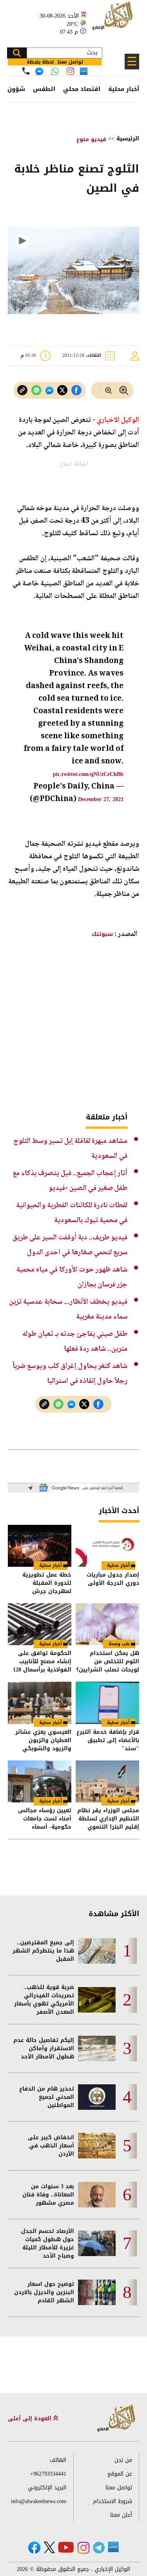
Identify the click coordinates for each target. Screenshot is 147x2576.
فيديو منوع (91, 139)
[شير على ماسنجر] (49, 391)
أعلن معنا (121, 2515)
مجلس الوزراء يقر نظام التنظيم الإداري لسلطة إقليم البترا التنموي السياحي (108, 1819)
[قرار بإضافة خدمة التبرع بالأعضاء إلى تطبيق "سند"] (107, 1703)
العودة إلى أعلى (31, 2419)
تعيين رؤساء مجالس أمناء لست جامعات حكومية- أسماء (45, 1819)
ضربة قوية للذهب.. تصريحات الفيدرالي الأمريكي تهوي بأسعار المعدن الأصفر (44, 2000)
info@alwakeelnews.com (39, 2501)
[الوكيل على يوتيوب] (66, 2547)
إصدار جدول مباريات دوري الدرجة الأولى (113, 1580)
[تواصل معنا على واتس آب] (55, 71)
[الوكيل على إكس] (49, 2547)
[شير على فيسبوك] (76, 390)
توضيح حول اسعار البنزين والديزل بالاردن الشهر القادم (44, 2292)
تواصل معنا (119, 2488)
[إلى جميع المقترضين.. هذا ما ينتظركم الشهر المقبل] (97, 1951)
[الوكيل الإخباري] (114, 20)
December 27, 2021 (101, 799)
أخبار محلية (124, 89)
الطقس (44, 89)
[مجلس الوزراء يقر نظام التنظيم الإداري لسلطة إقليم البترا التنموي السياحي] (107, 1781)
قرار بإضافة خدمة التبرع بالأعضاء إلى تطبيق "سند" (108, 1740)
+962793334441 (48, 2474)
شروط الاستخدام (113, 2501)
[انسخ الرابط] (22, 390)
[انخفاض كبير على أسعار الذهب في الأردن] (97, 2146)
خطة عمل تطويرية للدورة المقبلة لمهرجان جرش (47, 1583)
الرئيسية (128, 139)
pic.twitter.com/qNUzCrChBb (88, 774)
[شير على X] (62, 390)
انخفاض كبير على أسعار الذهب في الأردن (51, 2146)
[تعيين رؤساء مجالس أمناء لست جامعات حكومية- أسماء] (40, 1781)
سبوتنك (102, 934)
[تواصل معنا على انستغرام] (70, 71)
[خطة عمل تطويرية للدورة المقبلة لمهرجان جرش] (40, 1546)
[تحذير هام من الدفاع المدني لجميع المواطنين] (97, 2097)
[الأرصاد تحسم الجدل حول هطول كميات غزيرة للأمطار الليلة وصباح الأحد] (97, 2243)
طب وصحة (119, 1644)
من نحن (123, 2460)
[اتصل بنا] (26, 71)
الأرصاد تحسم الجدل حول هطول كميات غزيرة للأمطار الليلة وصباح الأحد (48, 2244)
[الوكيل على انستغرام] (83, 2548)
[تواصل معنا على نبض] (84, 71)
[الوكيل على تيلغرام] (99, 2548)
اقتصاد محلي (82, 89)
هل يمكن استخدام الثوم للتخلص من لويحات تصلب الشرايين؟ (108, 1661)
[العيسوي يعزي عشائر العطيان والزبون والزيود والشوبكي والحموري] (40, 1703)
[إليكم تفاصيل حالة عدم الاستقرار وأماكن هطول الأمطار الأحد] (97, 2048)
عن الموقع (120, 2474)
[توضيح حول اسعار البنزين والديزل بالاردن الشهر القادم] (97, 2292)
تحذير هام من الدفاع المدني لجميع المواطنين (47, 2097)
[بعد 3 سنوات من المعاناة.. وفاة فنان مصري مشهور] (97, 2195)
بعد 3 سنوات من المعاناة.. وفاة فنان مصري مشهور (48, 2195)
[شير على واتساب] (36, 390)
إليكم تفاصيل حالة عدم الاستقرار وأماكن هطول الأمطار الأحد (44, 2048)
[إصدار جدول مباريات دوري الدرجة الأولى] (107, 1546)
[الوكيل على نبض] (113, 2547)
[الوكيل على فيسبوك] (34, 2548)
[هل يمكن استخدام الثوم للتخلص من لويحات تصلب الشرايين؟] (107, 1624)
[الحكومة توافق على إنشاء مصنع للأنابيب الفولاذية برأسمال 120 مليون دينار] (40, 1624)
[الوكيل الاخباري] (116, 2419)
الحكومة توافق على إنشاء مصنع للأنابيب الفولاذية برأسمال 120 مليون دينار (42, 1661)
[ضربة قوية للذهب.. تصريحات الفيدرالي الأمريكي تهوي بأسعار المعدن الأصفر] (97, 2000)
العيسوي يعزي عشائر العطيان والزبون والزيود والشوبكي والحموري (43, 1740)
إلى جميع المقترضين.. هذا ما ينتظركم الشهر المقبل (43, 1951)
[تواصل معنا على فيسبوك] (39, 71)
